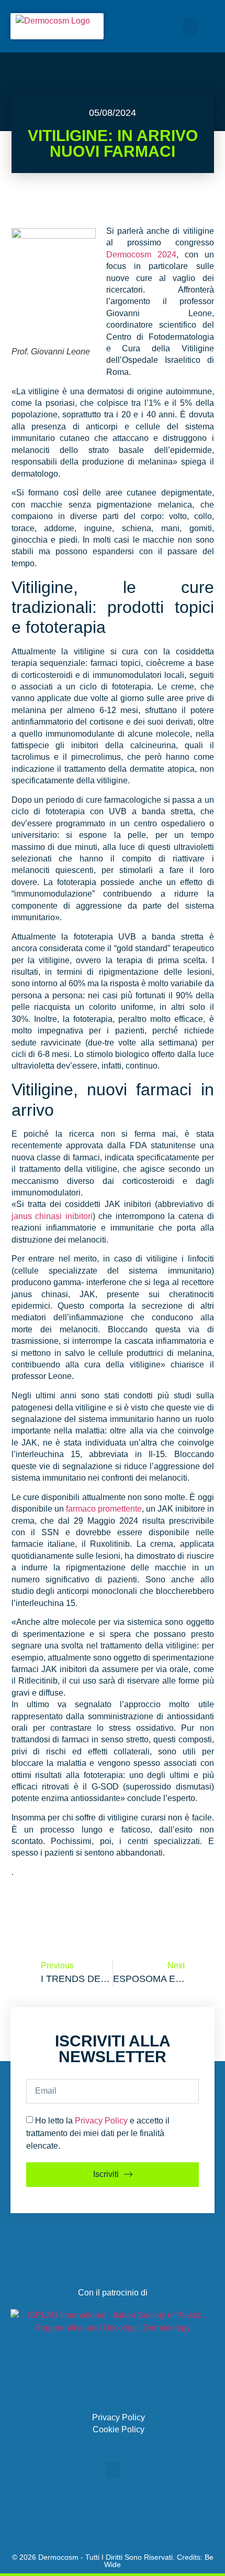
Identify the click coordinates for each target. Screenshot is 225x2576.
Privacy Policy (101, 2120)
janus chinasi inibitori (52, 1216)
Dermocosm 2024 (141, 255)
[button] (190, 26)
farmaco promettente (104, 1509)
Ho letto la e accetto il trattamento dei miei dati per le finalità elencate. (98, 2133)
